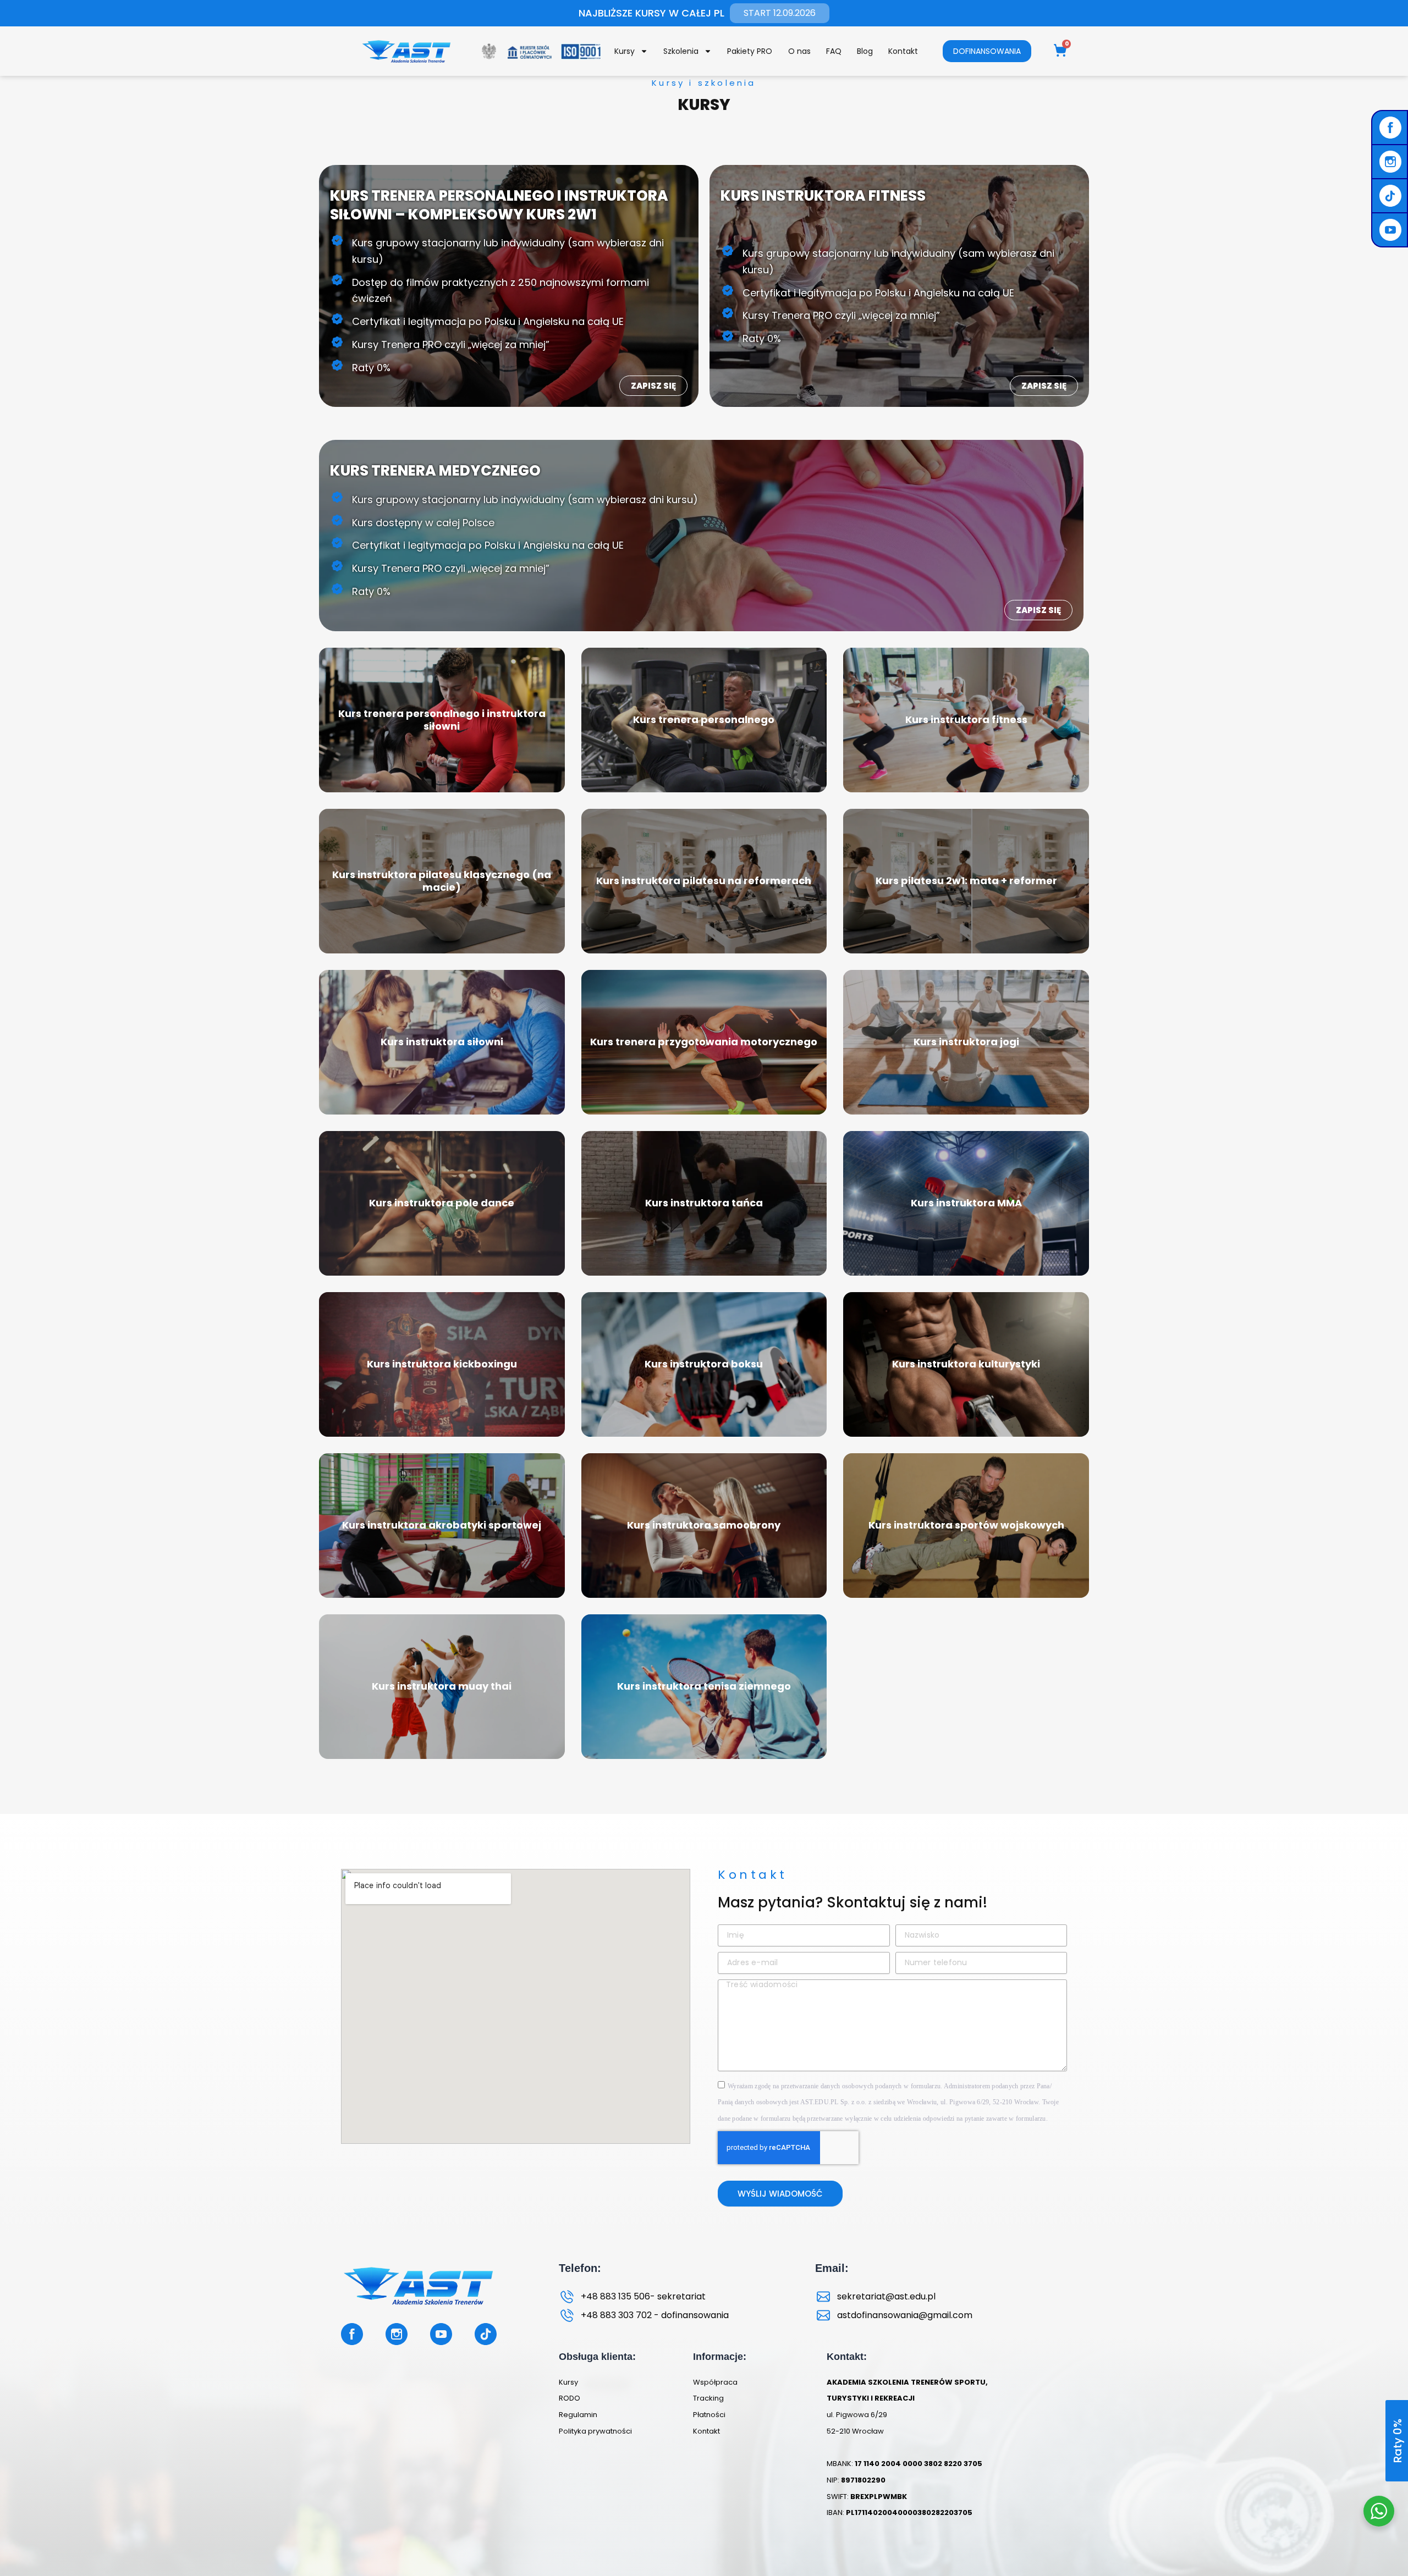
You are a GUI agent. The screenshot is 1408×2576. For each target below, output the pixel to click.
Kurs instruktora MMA (966, 1203)
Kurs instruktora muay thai (442, 1686)
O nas (799, 51)
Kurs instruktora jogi (966, 1042)
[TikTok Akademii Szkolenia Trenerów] (1392, 196)
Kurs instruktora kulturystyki (966, 1364)
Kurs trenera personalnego (704, 719)
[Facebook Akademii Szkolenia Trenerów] (1392, 128)
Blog (865, 51)
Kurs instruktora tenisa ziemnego (704, 1686)
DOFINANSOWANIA (987, 51)
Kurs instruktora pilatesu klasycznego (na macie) (442, 881)
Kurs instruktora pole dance (442, 1203)
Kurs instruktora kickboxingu (442, 1364)
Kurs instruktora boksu (704, 1364)
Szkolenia (681, 51)
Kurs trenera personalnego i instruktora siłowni (442, 720)
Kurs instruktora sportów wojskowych (966, 1525)
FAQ (834, 51)
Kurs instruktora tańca (704, 1203)
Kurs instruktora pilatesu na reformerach (704, 881)
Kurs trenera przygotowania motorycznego (704, 1042)
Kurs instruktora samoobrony (704, 1525)
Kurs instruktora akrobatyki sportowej (442, 1525)
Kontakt (903, 51)
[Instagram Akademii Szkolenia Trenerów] (1392, 162)
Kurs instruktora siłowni (442, 1042)
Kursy (625, 51)
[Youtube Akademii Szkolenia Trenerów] (1392, 230)
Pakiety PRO (750, 51)
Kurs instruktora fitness (966, 719)
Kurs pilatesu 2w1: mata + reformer (966, 881)
